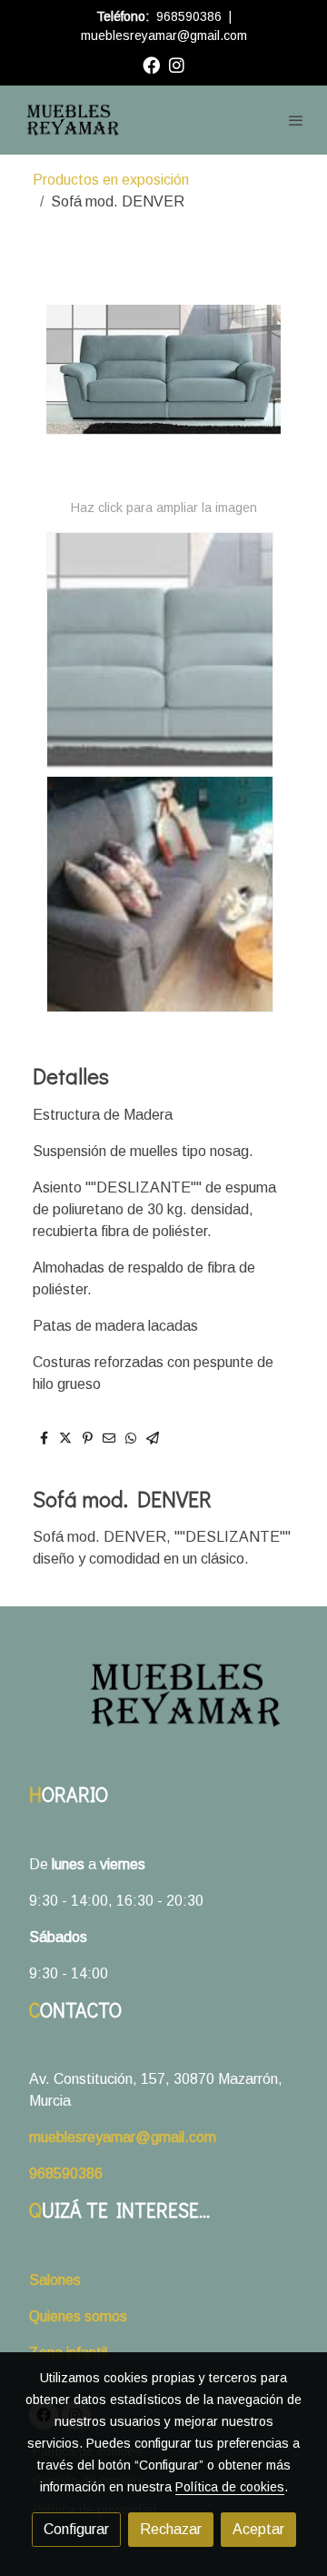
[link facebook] (151, 64)
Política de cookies (230, 2487)
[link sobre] (163, 1706)
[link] (73, 120)
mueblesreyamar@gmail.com (164, 35)
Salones (55, 2280)
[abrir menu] (296, 120)
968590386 (189, 16)
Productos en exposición (111, 180)
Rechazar (171, 2529)
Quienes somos (78, 2316)
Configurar (76, 2529)
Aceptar (258, 2529)
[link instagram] (177, 64)
